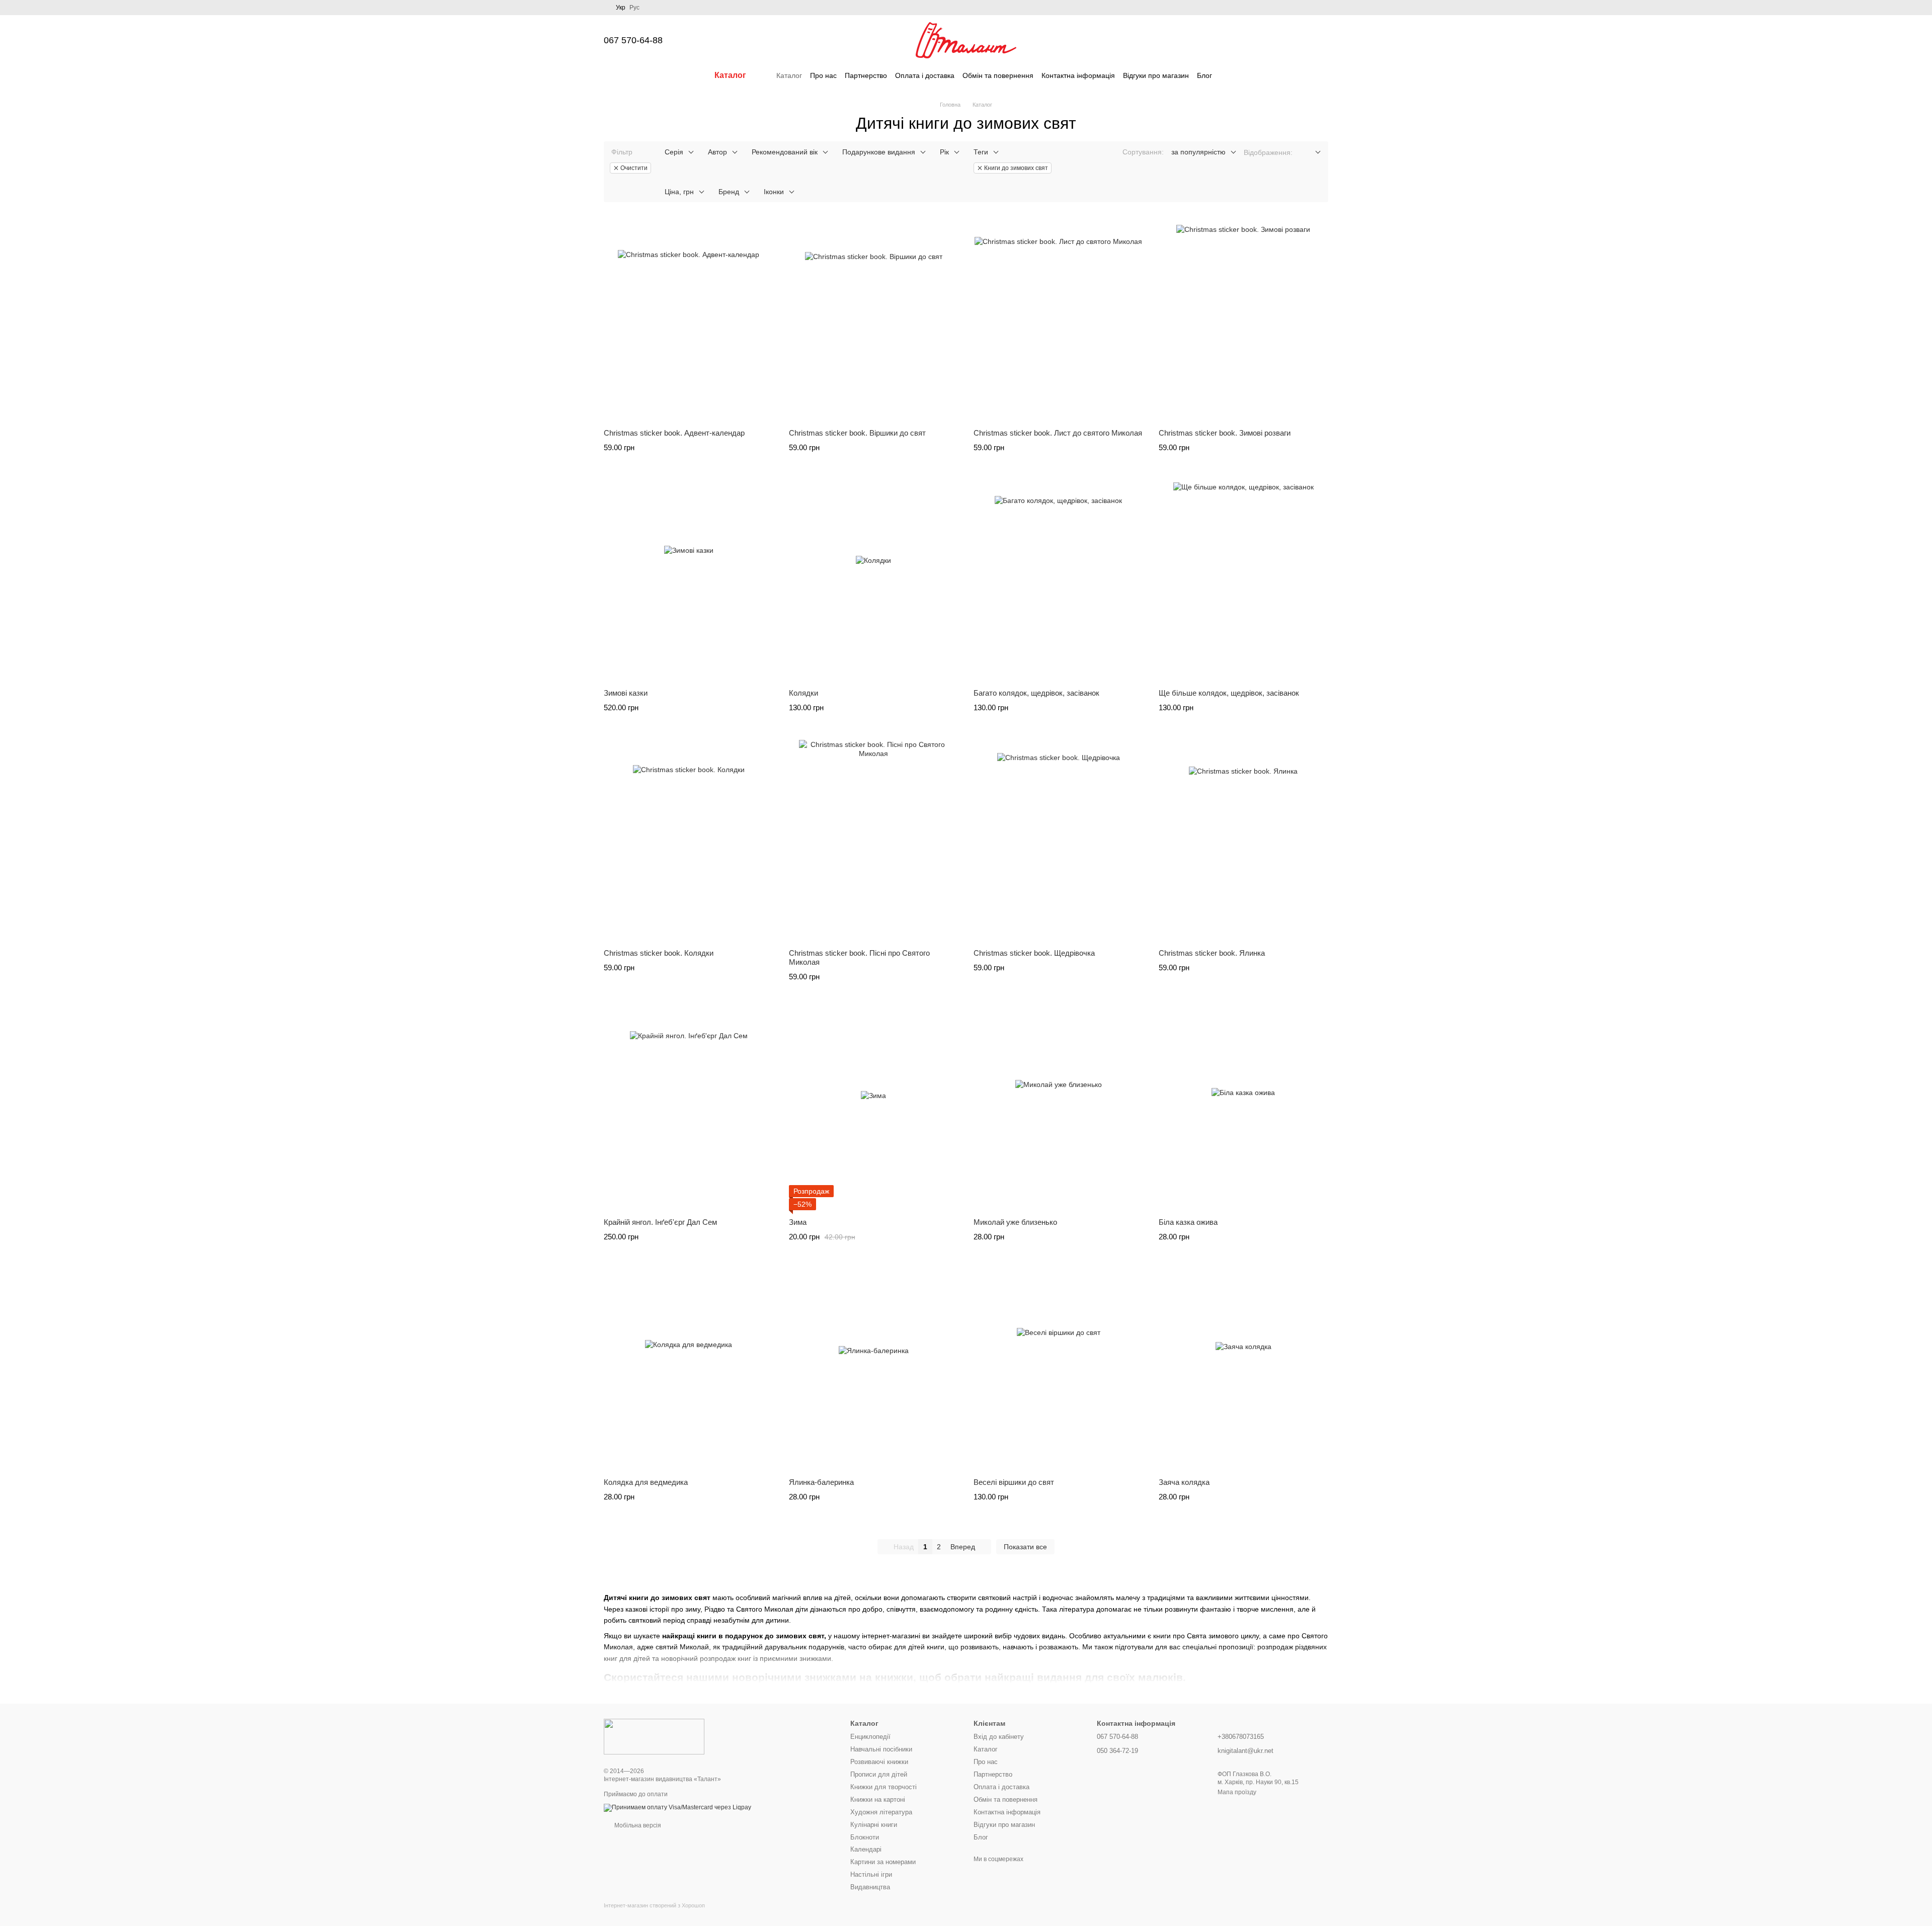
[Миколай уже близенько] (1059, 1110)
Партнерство (866, 75)
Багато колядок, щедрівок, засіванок (1036, 693)
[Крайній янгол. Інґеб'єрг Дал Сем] (689, 1110)
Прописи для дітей (879, 1774)
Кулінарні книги (874, 1825)
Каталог (789, 75)
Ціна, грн (679, 192)
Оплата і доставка (925, 75)
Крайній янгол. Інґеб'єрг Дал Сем (660, 1222)
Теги (981, 152)
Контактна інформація (1078, 75)
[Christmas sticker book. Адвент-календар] (689, 320)
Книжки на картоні (878, 1799)
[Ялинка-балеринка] (874, 1370)
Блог (1204, 75)
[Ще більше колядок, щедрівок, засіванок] (1244, 580)
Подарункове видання (879, 152)
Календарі (866, 1849)
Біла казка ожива (1188, 1222)
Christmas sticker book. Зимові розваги (1225, 433)
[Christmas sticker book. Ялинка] (1244, 841)
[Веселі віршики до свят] (1059, 1370)
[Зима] (874, 1110)
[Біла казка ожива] (1244, 1110)
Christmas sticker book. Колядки (659, 953)
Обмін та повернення (998, 75)
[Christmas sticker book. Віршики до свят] (874, 320)
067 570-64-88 (633, 40)
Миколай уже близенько (1015, 1222)
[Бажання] (1268, 40)
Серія (674, 152)
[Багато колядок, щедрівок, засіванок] (1059, 580)
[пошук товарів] (1230, 75)
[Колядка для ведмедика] (689, 1370)
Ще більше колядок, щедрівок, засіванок (1229, 693)
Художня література (881, 1812)
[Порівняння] (1242, 40)
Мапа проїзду (1237, 1792)
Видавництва (870, 1887)
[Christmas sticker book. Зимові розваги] (1244, 320)
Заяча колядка (1184, 1482)
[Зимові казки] (689, 580)
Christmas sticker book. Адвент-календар (674, 433)
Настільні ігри (871, 1874)
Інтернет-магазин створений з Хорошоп (654, 1905)
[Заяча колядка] (1244, 1370)
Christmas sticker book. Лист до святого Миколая (1058, 433)
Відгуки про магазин (1156, 75)
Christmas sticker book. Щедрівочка (1034, 953)
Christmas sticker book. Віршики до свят (857, 433)
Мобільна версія (637, 1825)
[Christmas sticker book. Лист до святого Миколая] (1059, 320)
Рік (944, 152)
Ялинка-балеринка (821, 1482)
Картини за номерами (883, 1862)
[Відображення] (1310, 153)
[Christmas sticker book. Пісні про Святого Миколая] (874, 841)
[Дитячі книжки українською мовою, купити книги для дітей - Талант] (654, 1736)
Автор (717, 152)
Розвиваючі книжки (879, 1762)
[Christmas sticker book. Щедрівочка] (1059, 841)
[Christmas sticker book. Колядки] (689, 841)
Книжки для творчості (883, 1787)
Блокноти (865, 1837)
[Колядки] (874, 580)
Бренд (729, 192)
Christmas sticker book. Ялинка (1212, 953)
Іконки (774, 192)
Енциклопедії (870, 1737)
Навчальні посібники (881, 1749)
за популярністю (1198, 152)
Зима (798, 1222)
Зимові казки (626, 693)
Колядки (803, 693)
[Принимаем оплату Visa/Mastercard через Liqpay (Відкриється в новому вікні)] (677, 1807)
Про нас (823, 75)
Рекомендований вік (785, 152)
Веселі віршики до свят (1014, 1482)
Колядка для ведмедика (646, 1482)
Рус (634, 8)
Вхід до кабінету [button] (999, 1737)
